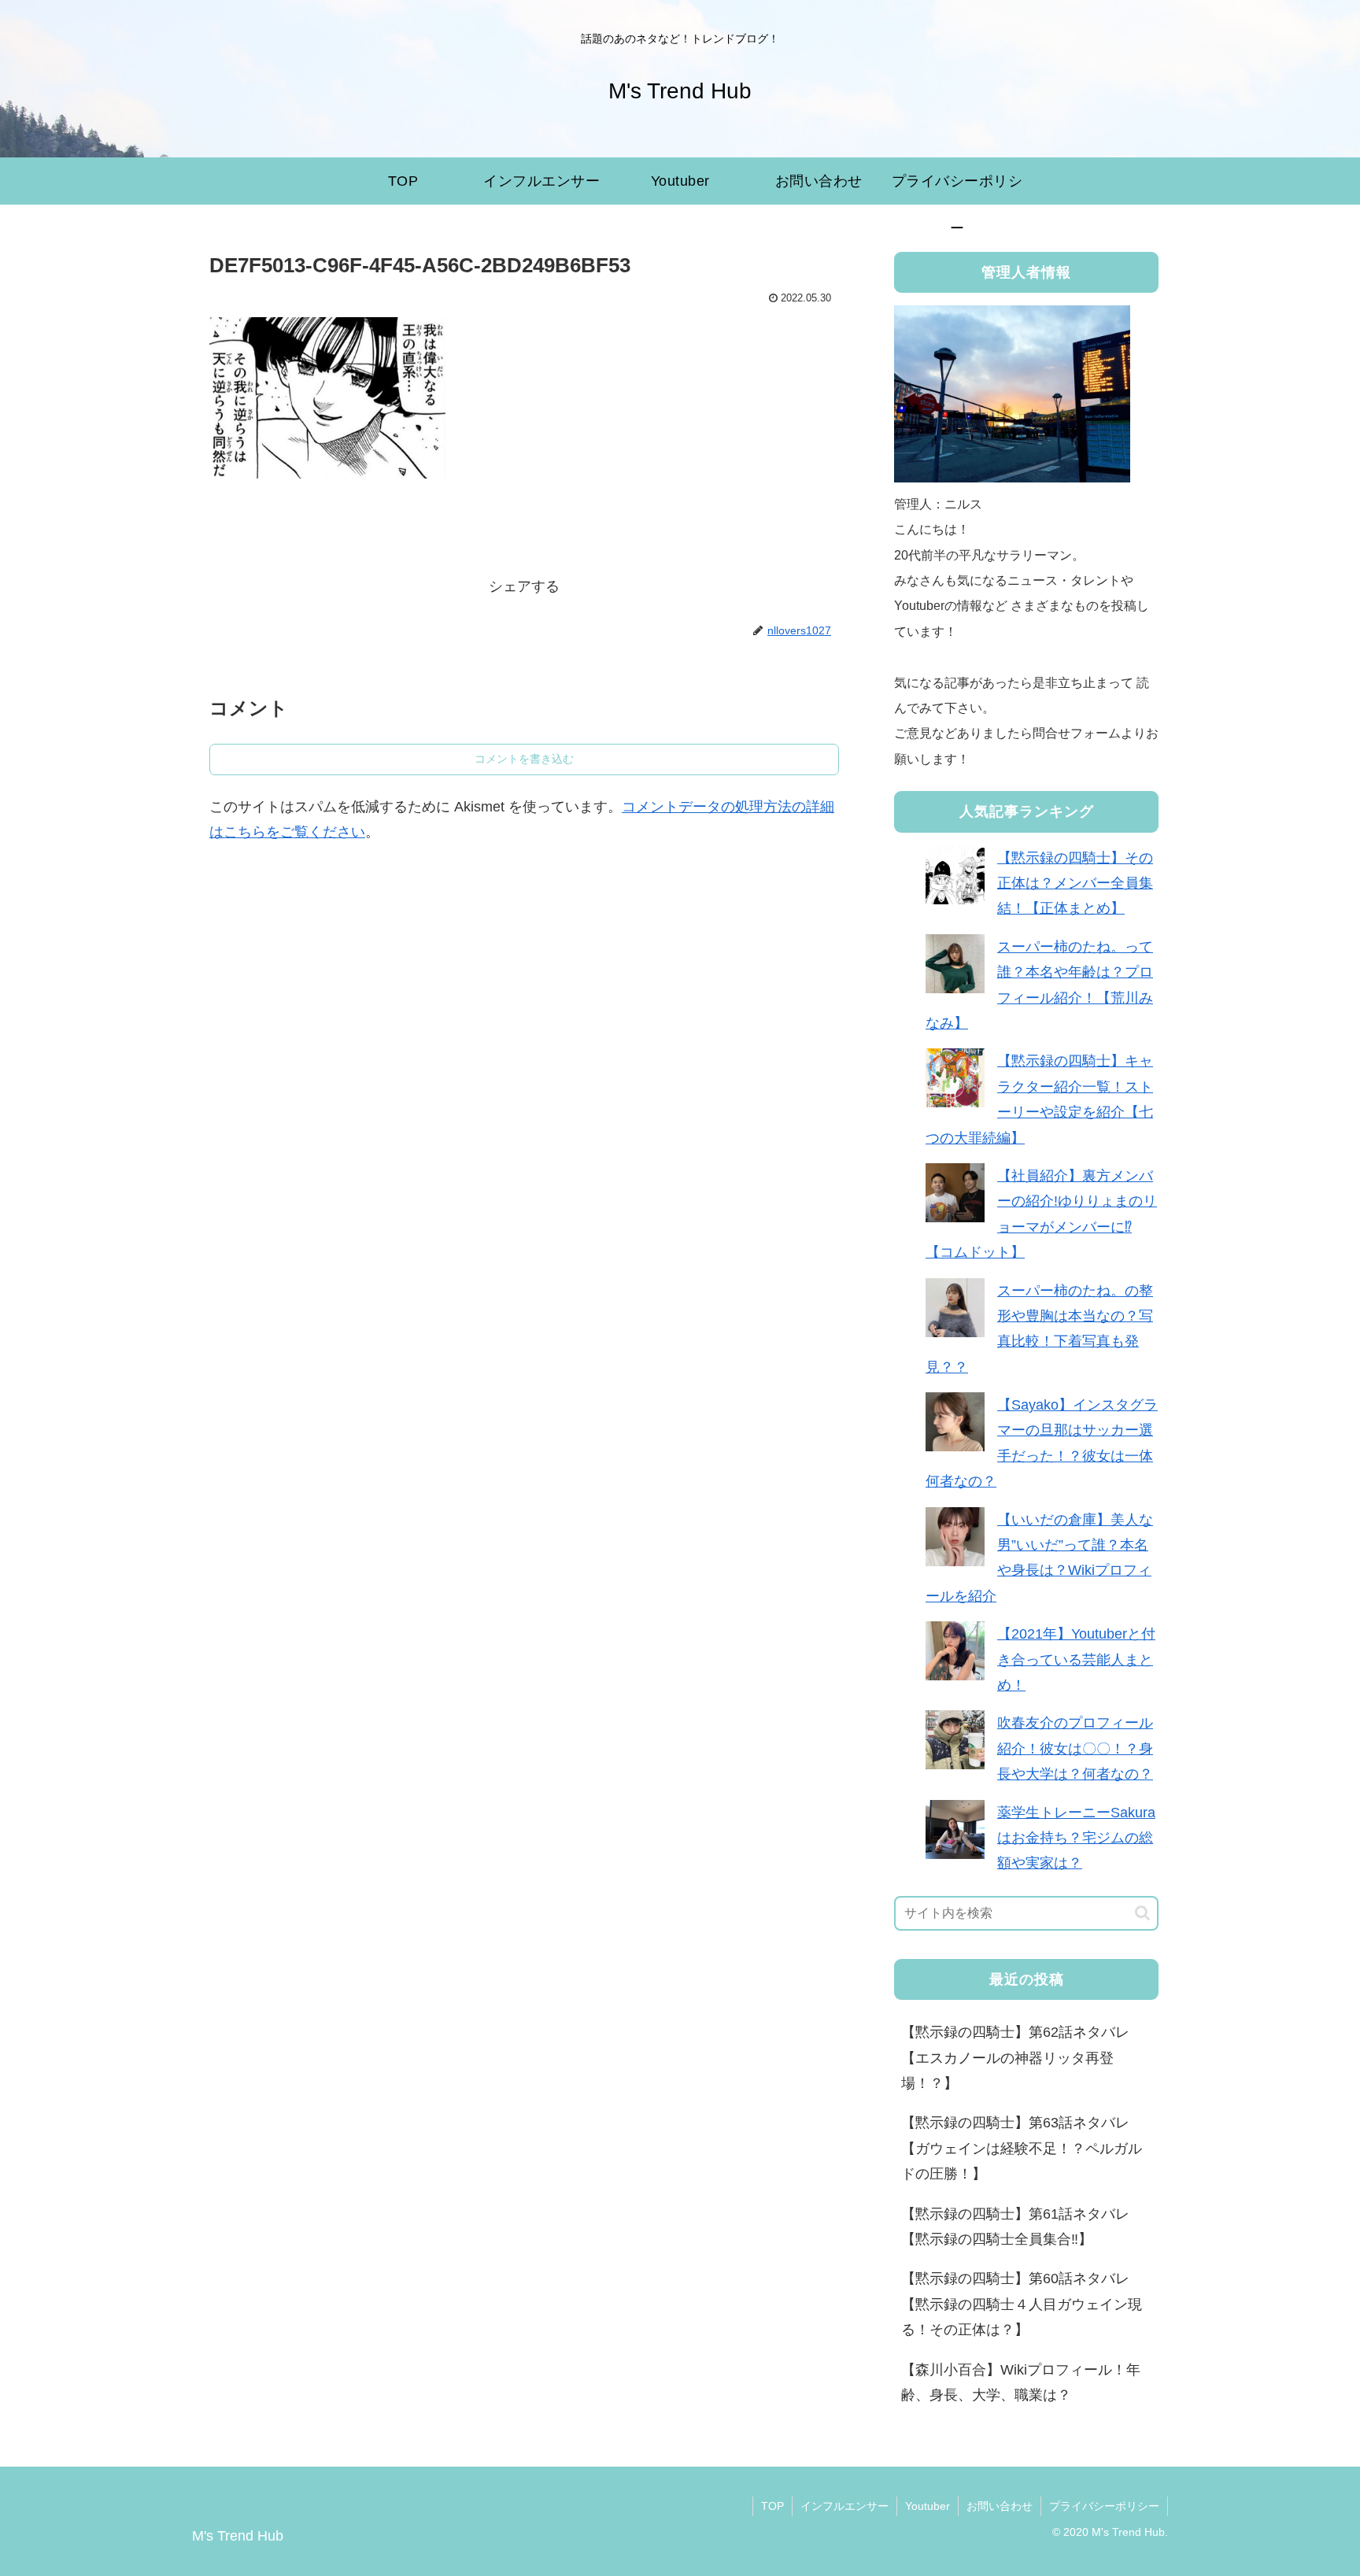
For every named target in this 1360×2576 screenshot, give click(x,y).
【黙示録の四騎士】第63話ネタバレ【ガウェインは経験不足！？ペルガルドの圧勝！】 (1022, 2148)
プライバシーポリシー (1104, 2506)
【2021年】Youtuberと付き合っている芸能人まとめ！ (1076, 1659)
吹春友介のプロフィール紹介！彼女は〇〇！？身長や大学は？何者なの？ (1075, 1748)
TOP (772, 2506)
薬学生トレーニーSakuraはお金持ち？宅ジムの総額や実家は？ (1076, 1838)
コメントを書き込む (524, 759)
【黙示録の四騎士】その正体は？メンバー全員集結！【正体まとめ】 (1075, 883)
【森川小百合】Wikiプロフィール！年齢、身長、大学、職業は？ (1021, 2382)
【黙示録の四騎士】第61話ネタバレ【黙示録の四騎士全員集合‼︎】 (1015, 2227)
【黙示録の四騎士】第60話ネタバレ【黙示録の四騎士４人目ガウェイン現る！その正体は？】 (1022, 2304)
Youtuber (928, 2506)
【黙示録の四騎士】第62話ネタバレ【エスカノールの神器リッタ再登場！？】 (1015, 2058)
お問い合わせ (1000, 2506)
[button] (1142, 1913)
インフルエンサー (844, 2506)
